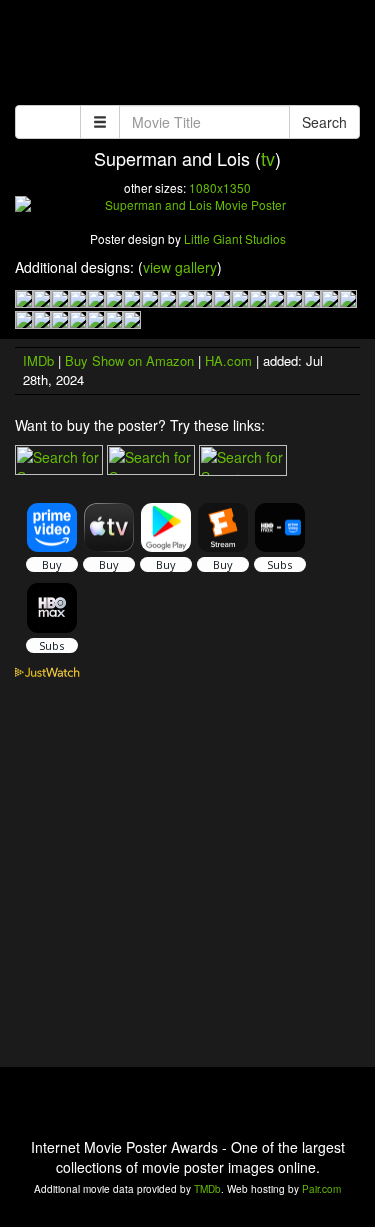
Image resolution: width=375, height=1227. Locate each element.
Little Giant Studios (235, 238)
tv (268, 158)
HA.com (228, 360)
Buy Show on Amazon (129, 360)
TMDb (207, 1189)
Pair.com (321, 1189)
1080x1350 (220, 187)
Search (324, 122)
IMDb (38, 360)
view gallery (180, 267)
